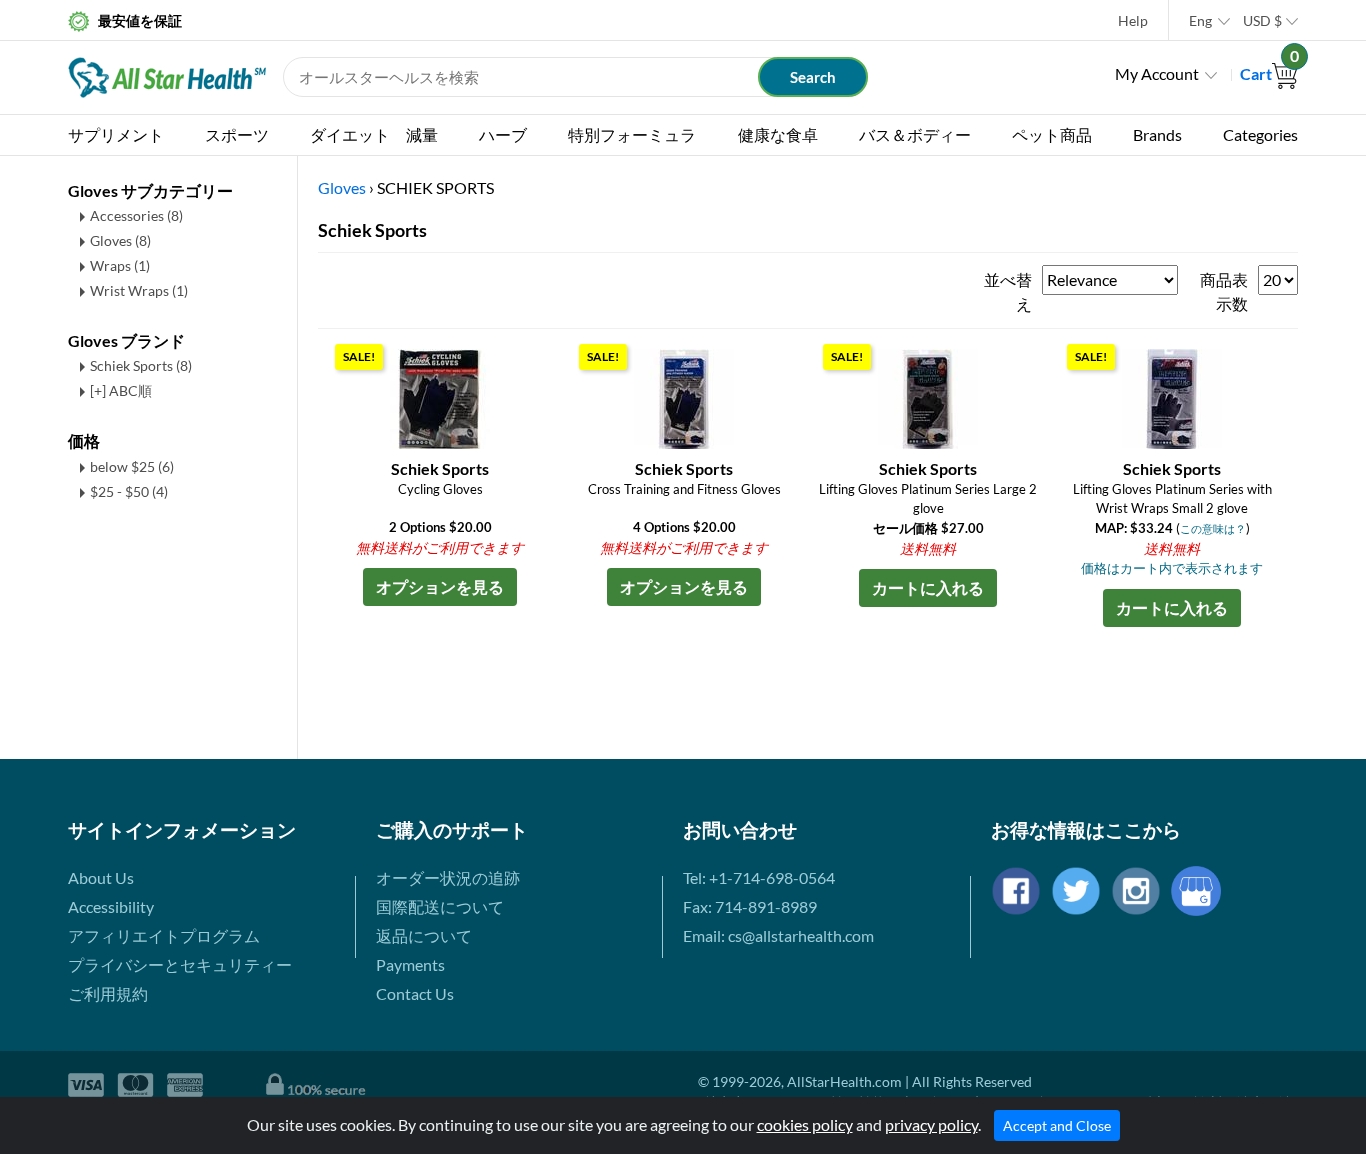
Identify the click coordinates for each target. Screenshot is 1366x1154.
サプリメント (116, 134)
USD (1262, 20)
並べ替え (1008, 291)
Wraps (120, 265)
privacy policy (931, 1124)
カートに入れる (928, 587)
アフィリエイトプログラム (164, 935)
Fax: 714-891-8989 (750, 906)
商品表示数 (1224, 291)
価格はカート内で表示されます (1172, 568)
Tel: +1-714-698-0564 (759, 877)
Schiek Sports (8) (141, 365)
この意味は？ (1213, 528)
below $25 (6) (132, 466)
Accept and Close (1057, 1125)
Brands (1157, 134)
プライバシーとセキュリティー (180, 964)
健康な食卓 (778, 134)
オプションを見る (440, 586)
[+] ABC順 (121, 390)
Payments (410, 964)
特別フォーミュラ (632, 134)
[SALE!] (440, 396)
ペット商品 (1052, 134)
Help (1133, 20)
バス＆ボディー (915, 134)
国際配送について (440, 906)
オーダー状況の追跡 (448, 877)
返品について (424, 935)
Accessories (136, 215)
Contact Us (415, 993)
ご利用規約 (108, 993)
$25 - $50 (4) (129, 491)
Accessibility (111, 906)
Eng (1200, 20)
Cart (1269, 73)
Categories (1260, 134)
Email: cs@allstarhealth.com (778, 935)
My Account (1157, 73)
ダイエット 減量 (374, 134)
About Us (101, 877)
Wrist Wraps (139, 290)
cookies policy (805, 1124)
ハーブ (503, 134)
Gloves (120, 240)
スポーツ (237, 134)
